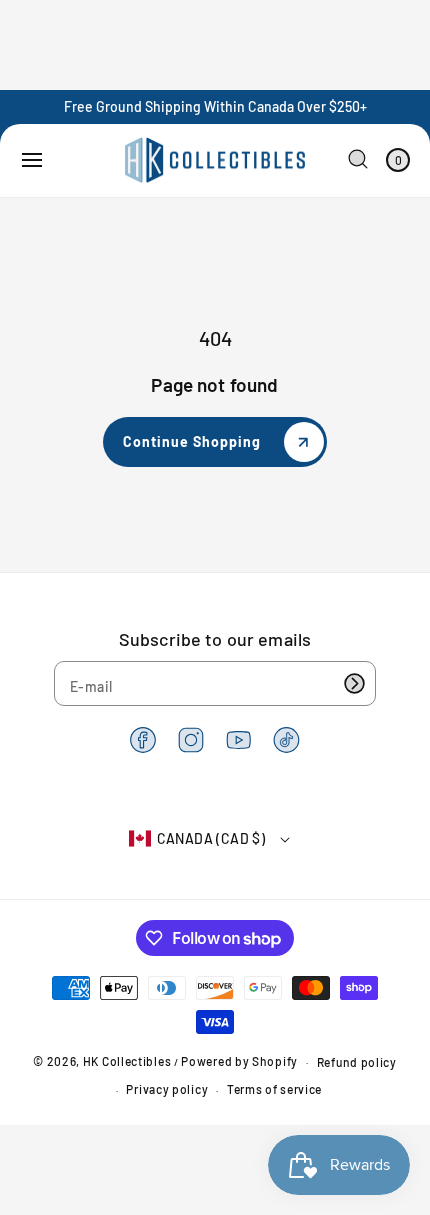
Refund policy (357, 1062)
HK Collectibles (127, 1061)
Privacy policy (167, 1089)
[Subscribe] (354, 683)
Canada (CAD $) (211, 838)
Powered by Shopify (239, 1061)
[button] (32, 160)
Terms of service (274, 1089)
